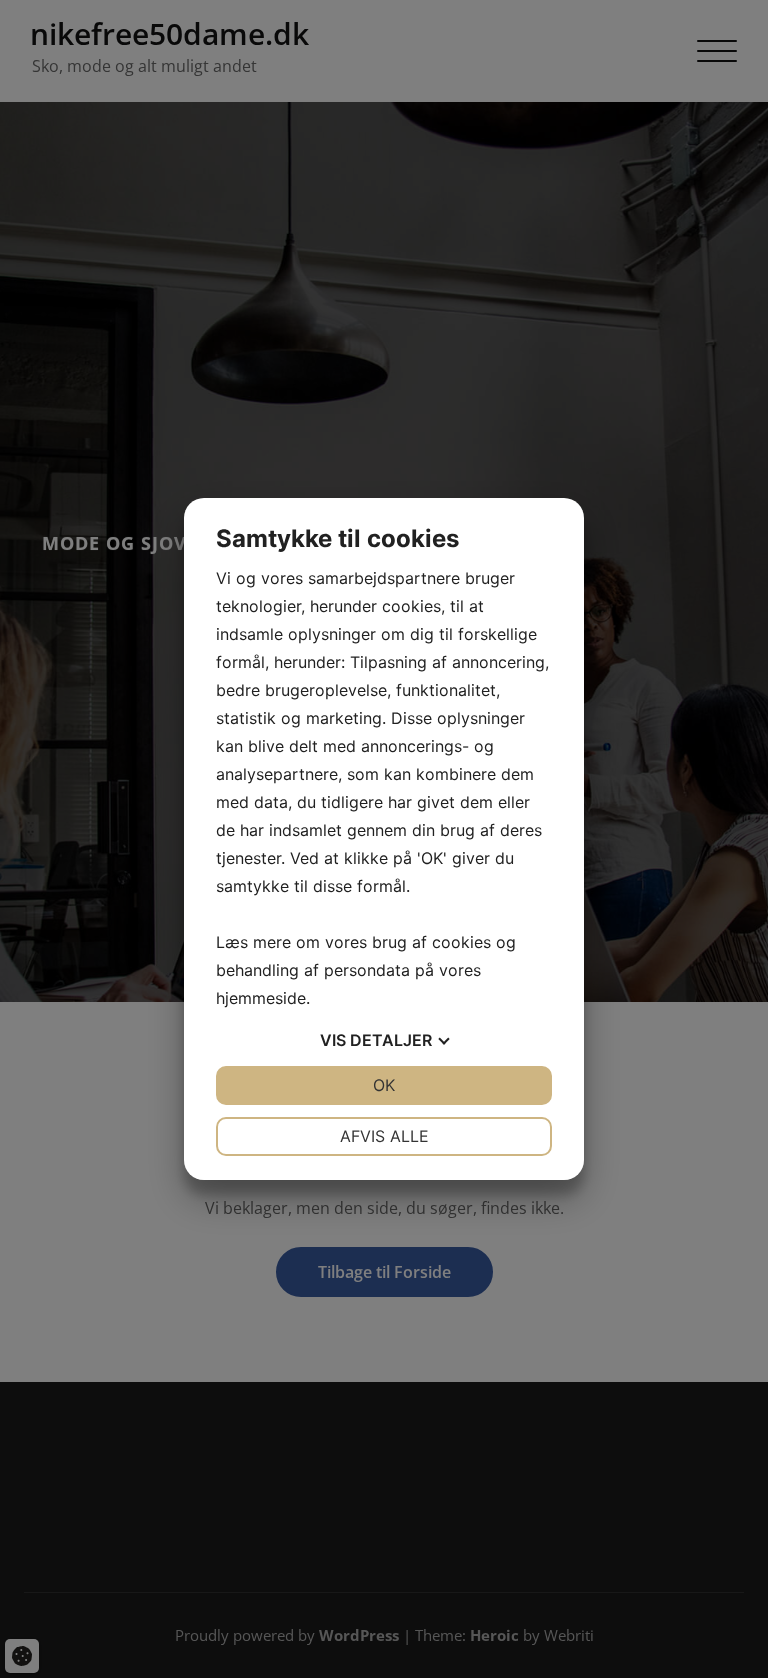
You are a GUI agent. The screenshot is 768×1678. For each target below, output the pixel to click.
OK (384, 1085)
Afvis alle (384, 1136)
